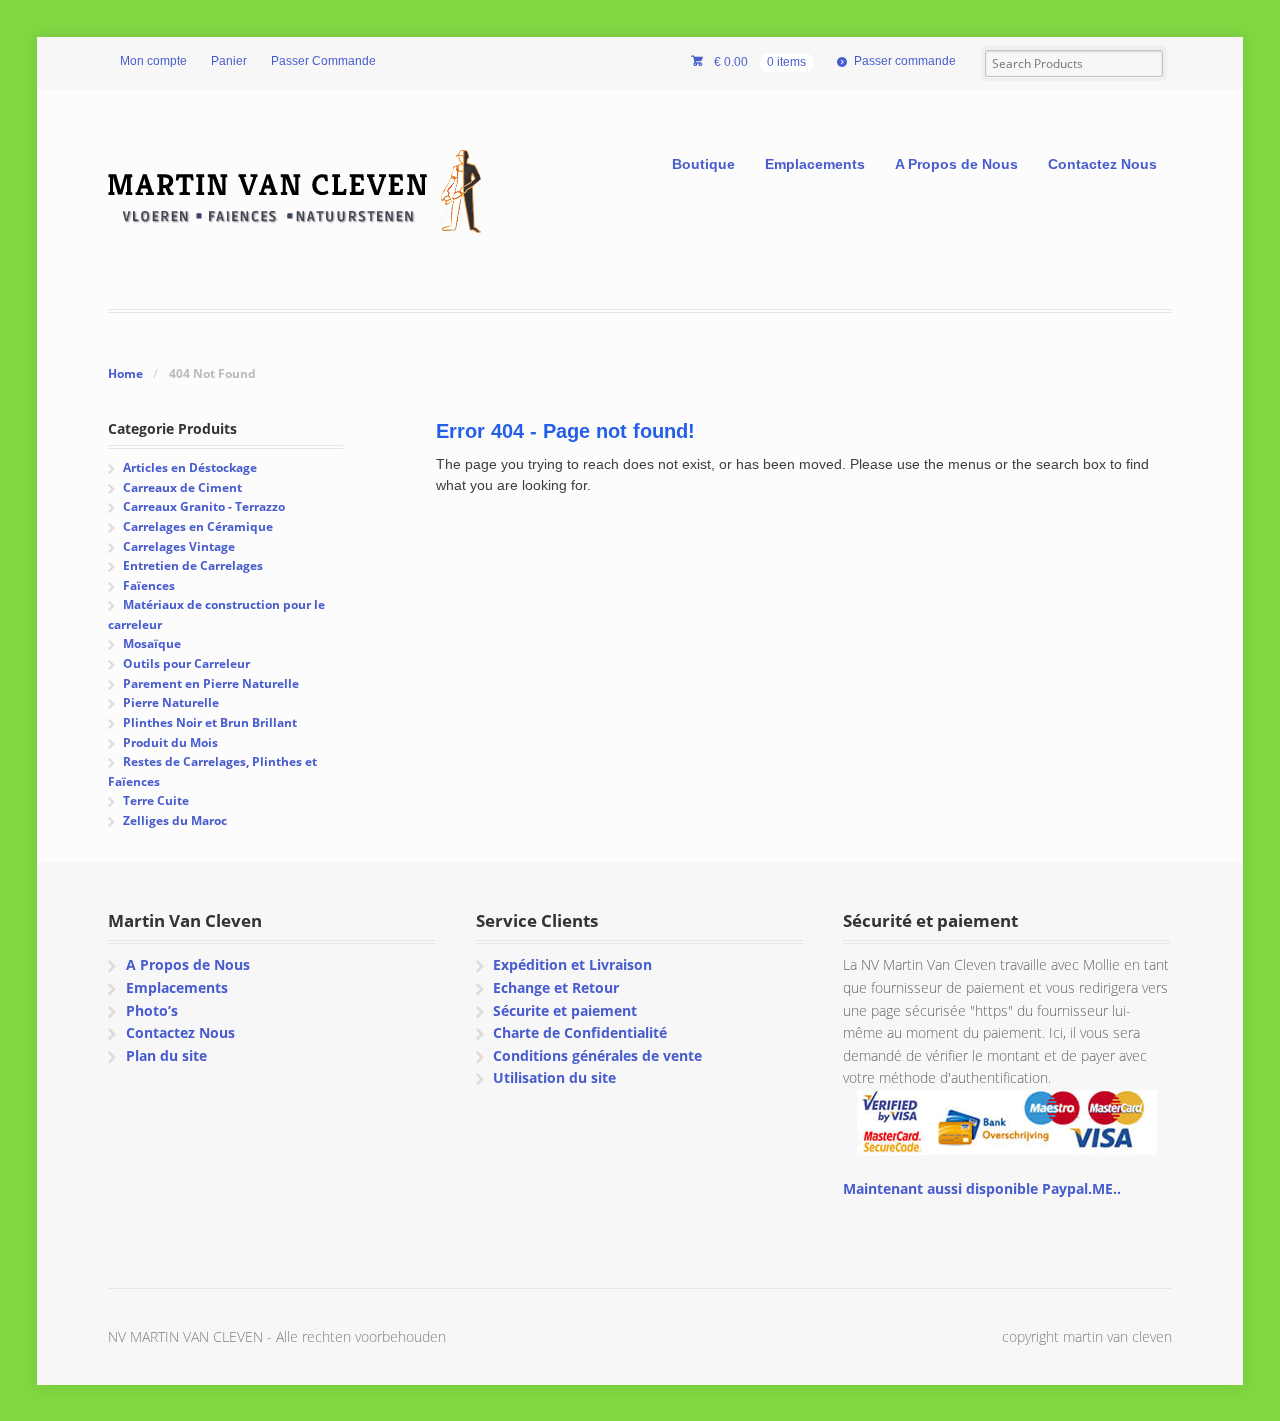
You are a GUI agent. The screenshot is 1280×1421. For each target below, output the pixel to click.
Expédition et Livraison (572, 964)
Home (125, 373)
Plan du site (166, 1055)
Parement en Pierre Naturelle (211, 683)
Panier (229, 61)
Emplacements (815, 164)
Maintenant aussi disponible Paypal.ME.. (982, 1188)
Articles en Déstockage (190, 467)
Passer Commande (323, 61)
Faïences (149, 585)
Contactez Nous (1102, 164)
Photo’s (152, 1010)
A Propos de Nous (956, 164)
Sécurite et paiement (565, 1010)
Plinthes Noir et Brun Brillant (210, 722)
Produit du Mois (170, 742)
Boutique (703, 164)
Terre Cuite (156, 800)
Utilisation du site (554, 1077)
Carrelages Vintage (179, 546)
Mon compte (153, 61)
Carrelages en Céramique (198, 526)
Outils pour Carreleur (186, 663)
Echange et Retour (556, 987)
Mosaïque (152, 643)
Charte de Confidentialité (580, 1032)
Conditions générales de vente (597, 1055)
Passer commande (905, 61)
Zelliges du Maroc (175, 820)
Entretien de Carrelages (193, 565)
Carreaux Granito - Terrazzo (204, 506)
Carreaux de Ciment (182, 487)
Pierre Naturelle (171, 702)
